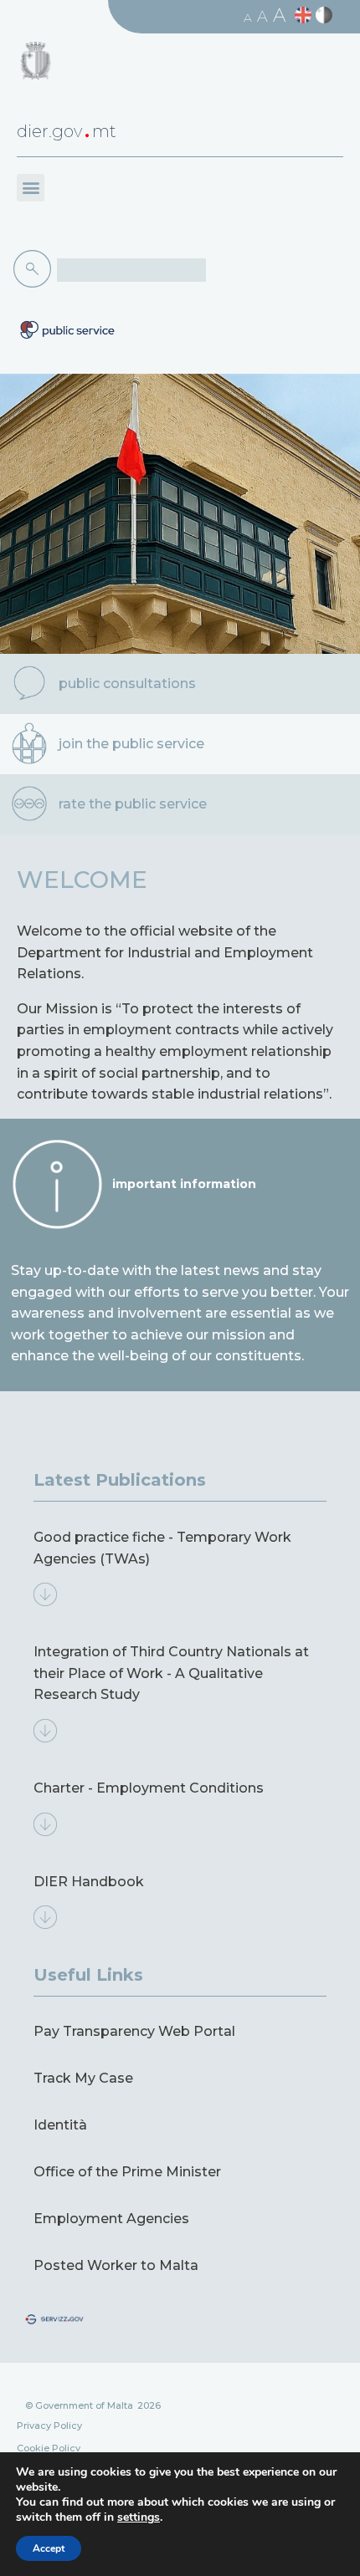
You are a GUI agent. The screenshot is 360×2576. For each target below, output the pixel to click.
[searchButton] (35, 269)
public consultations (127, 684)
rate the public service (133, 804)
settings (139, 2517)
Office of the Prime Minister (127, 2172)
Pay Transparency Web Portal (134, 2031)
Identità (60, 2125)
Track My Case (83, 2078)
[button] (31, 188)
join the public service (131, 744)
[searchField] (131, 270)
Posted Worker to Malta (116, 2265)
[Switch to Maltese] (326, 15)
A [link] (248, 18)
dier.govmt (67, 131)
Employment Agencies (111, 2219)
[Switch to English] (305, 15)
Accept (49, 2548)
